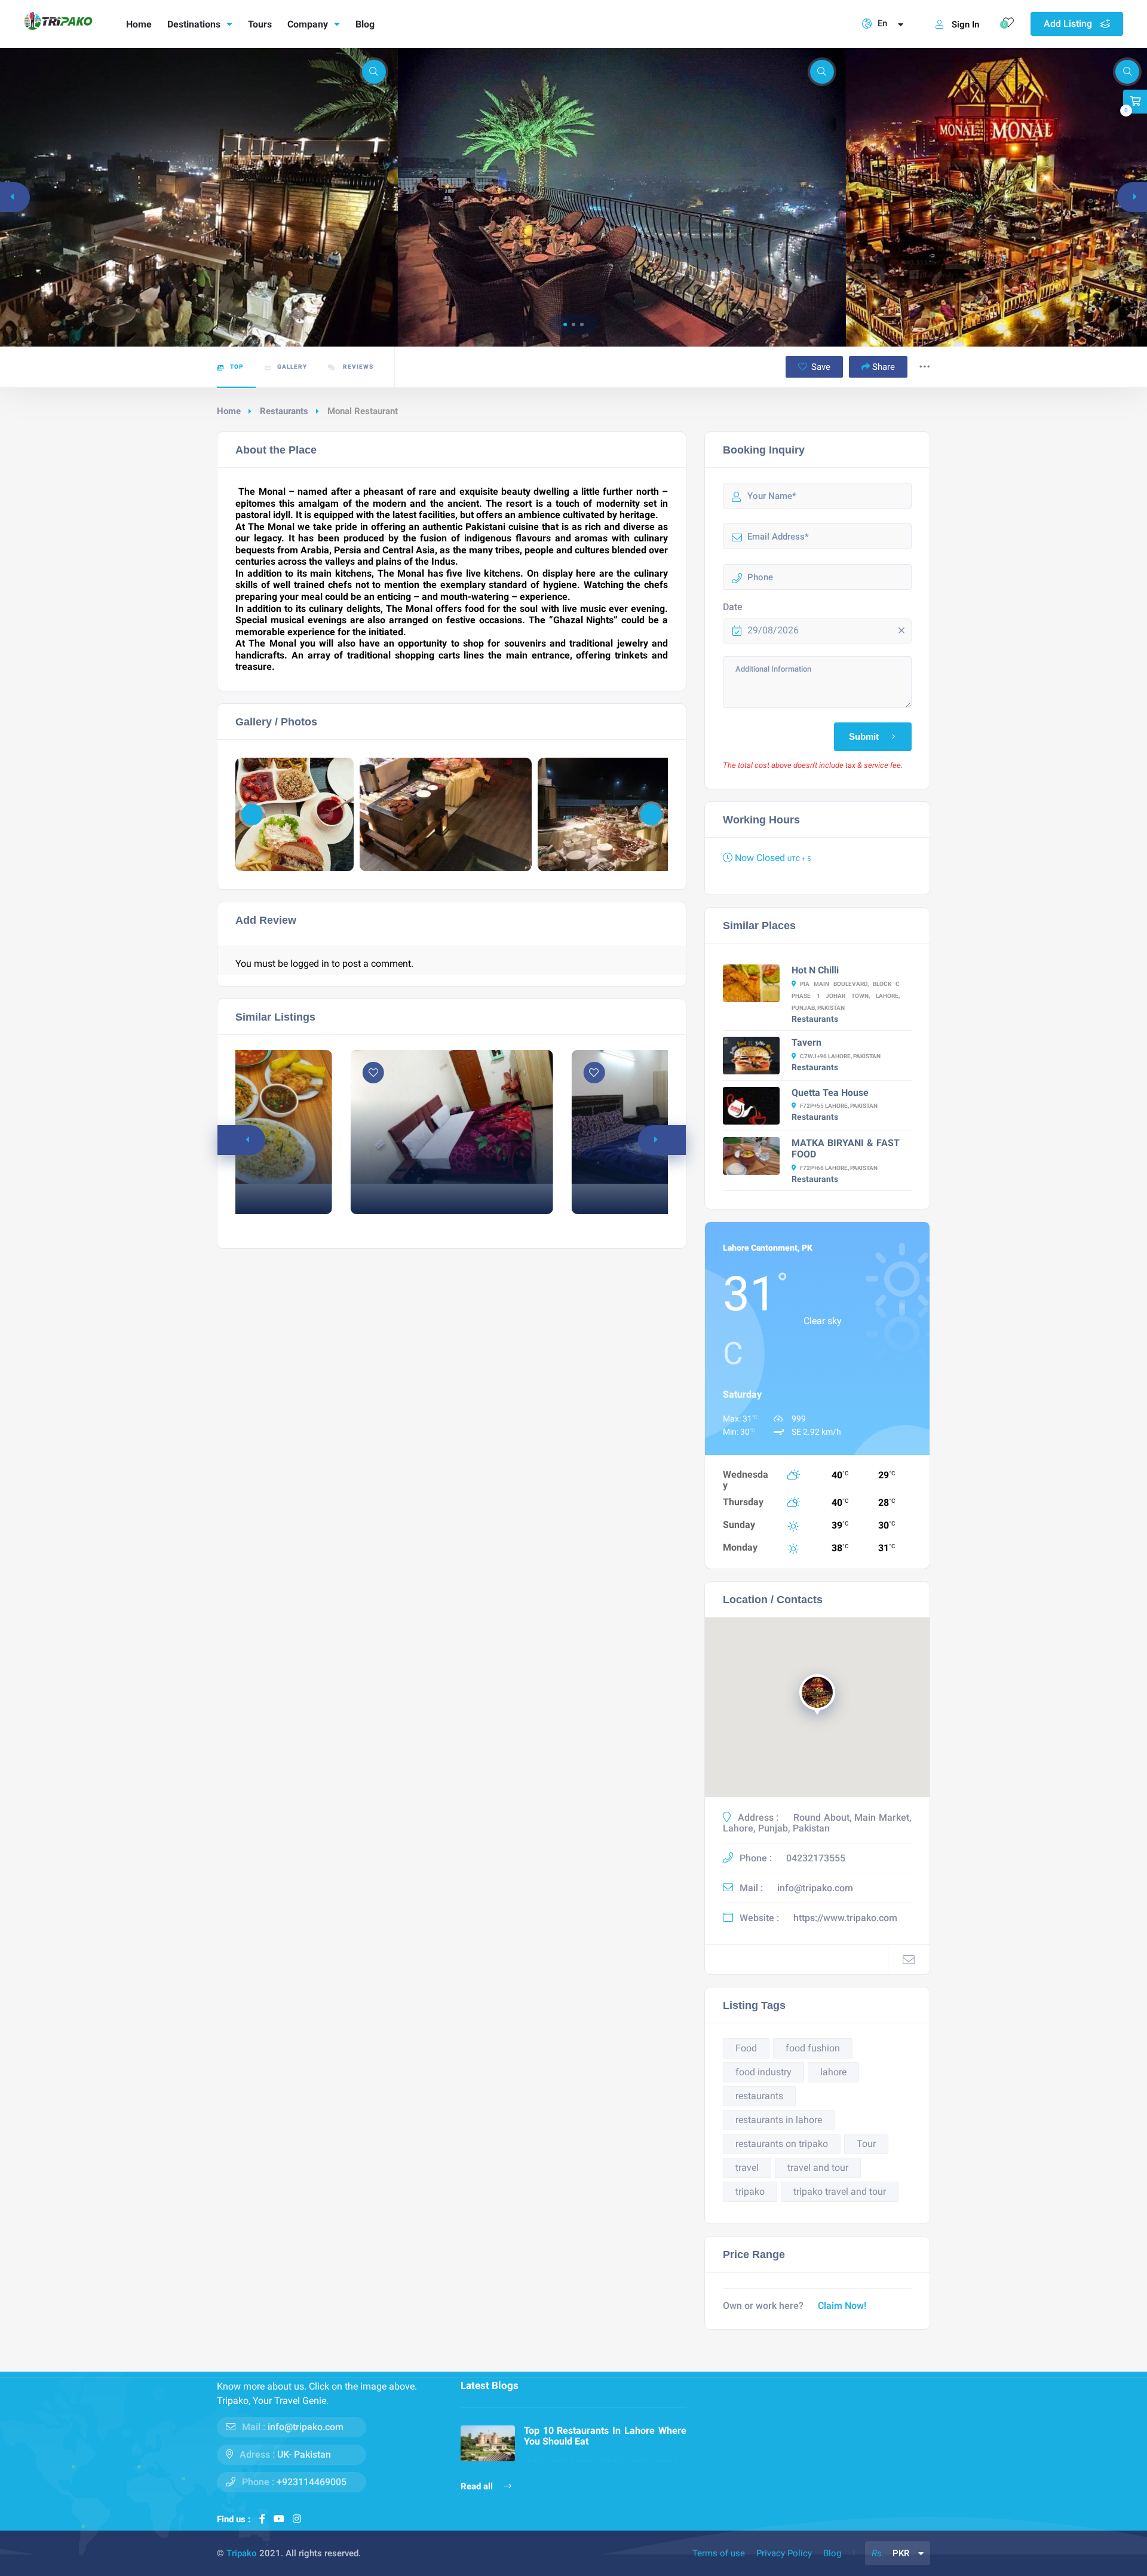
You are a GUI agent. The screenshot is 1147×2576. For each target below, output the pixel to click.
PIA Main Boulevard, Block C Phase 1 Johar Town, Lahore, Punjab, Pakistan (846, 996)
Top (237, 367)
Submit (864, 737)
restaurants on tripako (782, 2144)
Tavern (806, 1042)
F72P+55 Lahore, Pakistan (839, 1106)
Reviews (357, 367)
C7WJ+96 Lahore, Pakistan (840, 1056)
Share (884, 367)
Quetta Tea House (830, 1093)
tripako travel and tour (840, 2191)
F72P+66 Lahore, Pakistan (839, 1168)
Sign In (965, 24)
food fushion (813, 2048)
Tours (260, 24)
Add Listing (1069, 24)
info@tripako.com (815, 1888)
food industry (763, 2072)
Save (820, 367)
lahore (833, 2072)
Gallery (292, 367)
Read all (478, 2486)
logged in (310, 964)
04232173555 (816, 1858)
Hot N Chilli (815, 970)
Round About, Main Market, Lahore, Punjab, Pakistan (817, 1823)
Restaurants (284, 411)
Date (733, 607)
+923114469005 (312, 2482)
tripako (750, 2191)
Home (139, 24)
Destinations (194, 24)
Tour (866, 2144)
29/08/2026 (773, 630)
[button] (565, 324)
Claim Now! (842, 2306)
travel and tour (818, 2168)
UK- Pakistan (304, 2454)
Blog (365, 24)
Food (746, 2048)
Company (308, 24)
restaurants (759, 2096)
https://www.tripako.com (845, 1918)
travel (747, 2168)
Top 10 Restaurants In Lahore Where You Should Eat (605, 2436)
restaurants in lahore (779, 2120)
